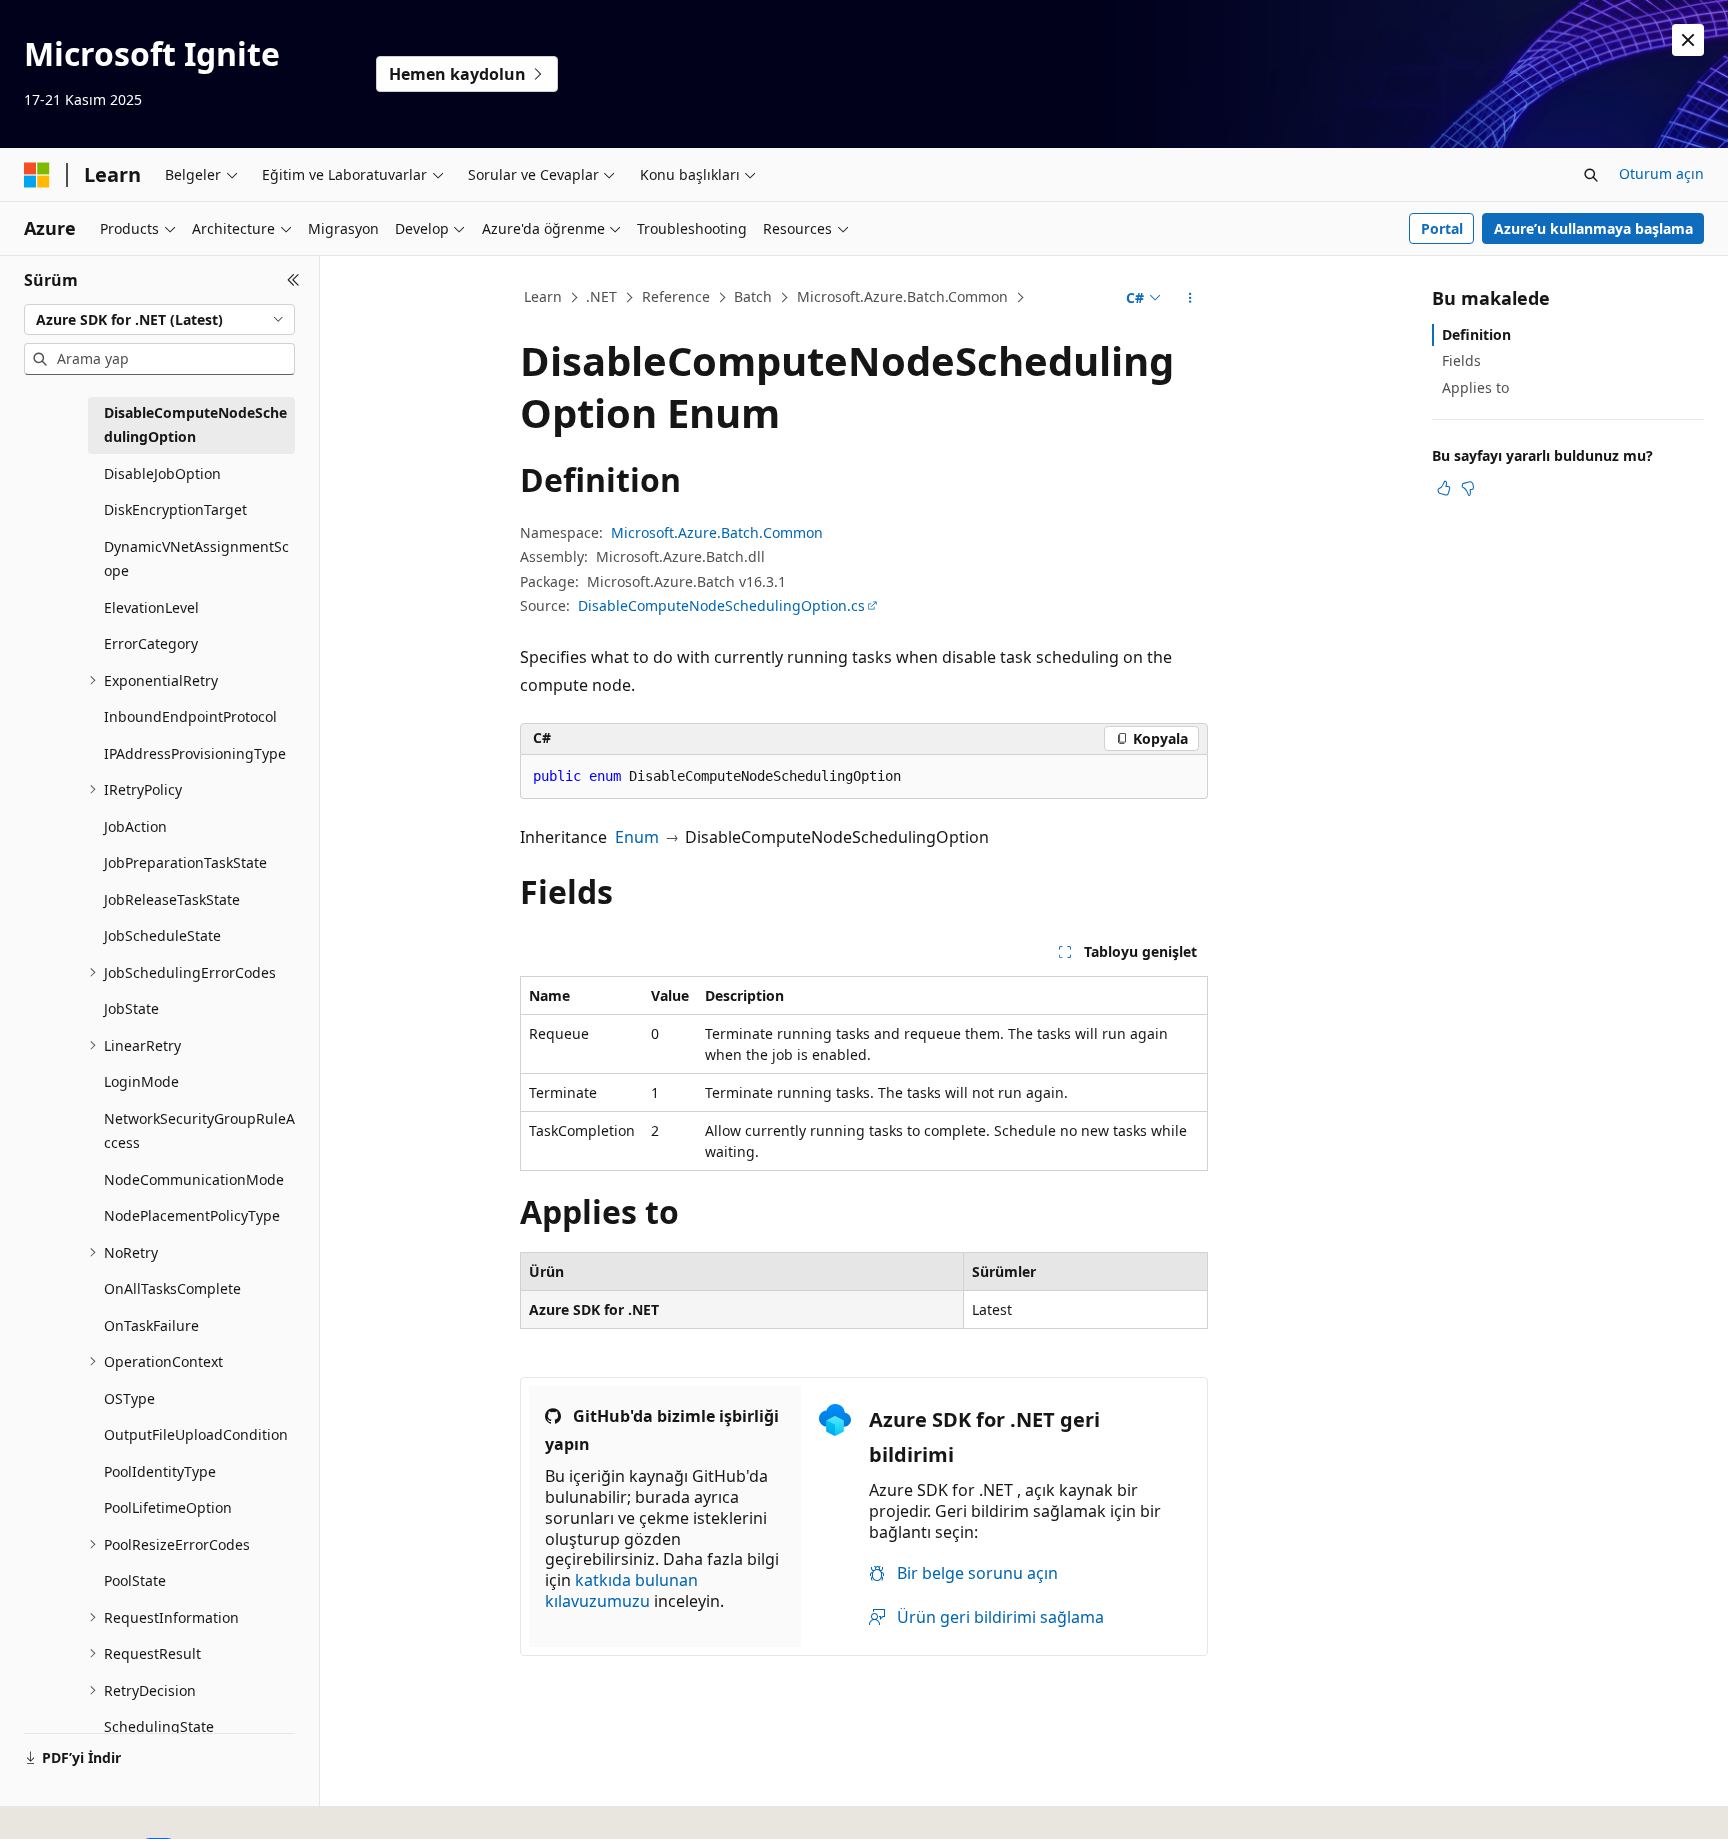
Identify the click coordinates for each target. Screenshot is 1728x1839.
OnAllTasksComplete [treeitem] (172, 1288)
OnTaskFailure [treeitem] (151, 1325)
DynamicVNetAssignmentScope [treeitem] (196, 559)
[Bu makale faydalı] (1444, 488)
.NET (601, 296)
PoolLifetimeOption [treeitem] (168, 1507)
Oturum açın (1661, 173)
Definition (1476, 334)
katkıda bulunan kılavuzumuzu (621, 1590)
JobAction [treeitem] (135, 826)
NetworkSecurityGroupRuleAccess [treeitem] (199, 1131)
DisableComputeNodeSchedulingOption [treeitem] (195, 425)
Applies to (1475, 387)
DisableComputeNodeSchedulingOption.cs (721, 605)
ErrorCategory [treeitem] (151, 643)
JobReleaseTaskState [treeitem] (172, 899)
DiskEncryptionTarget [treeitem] (175, 509)
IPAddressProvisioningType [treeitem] (195, 753)
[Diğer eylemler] (1190, 298)
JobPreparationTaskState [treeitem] (185, 862)
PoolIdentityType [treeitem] (160, 1471)
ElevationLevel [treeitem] (151, 607)
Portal (1442, 228)
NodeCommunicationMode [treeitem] (194, 1179)
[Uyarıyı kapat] (1688, 40)
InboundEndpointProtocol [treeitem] (190, 716)
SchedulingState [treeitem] (159, 1726)
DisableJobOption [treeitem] (162, 473)
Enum (637, 837)
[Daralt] (293, 280)
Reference (676, 296)
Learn (543, 296)
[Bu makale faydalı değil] (1468, 488)
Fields (1461, 360)
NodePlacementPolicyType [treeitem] (192, 1215)
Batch (753, 296)
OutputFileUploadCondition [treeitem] (196, 1434)
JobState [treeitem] (131, 1008)
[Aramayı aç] (1591, 175)
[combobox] (159, 320)
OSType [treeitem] (129, 1398)
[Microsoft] (37, 175)
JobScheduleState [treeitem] (162, 935)
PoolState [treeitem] (135, 1580)
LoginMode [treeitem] (141, 1081)
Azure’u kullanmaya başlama (1593, 228)
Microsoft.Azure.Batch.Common (902, 296)
